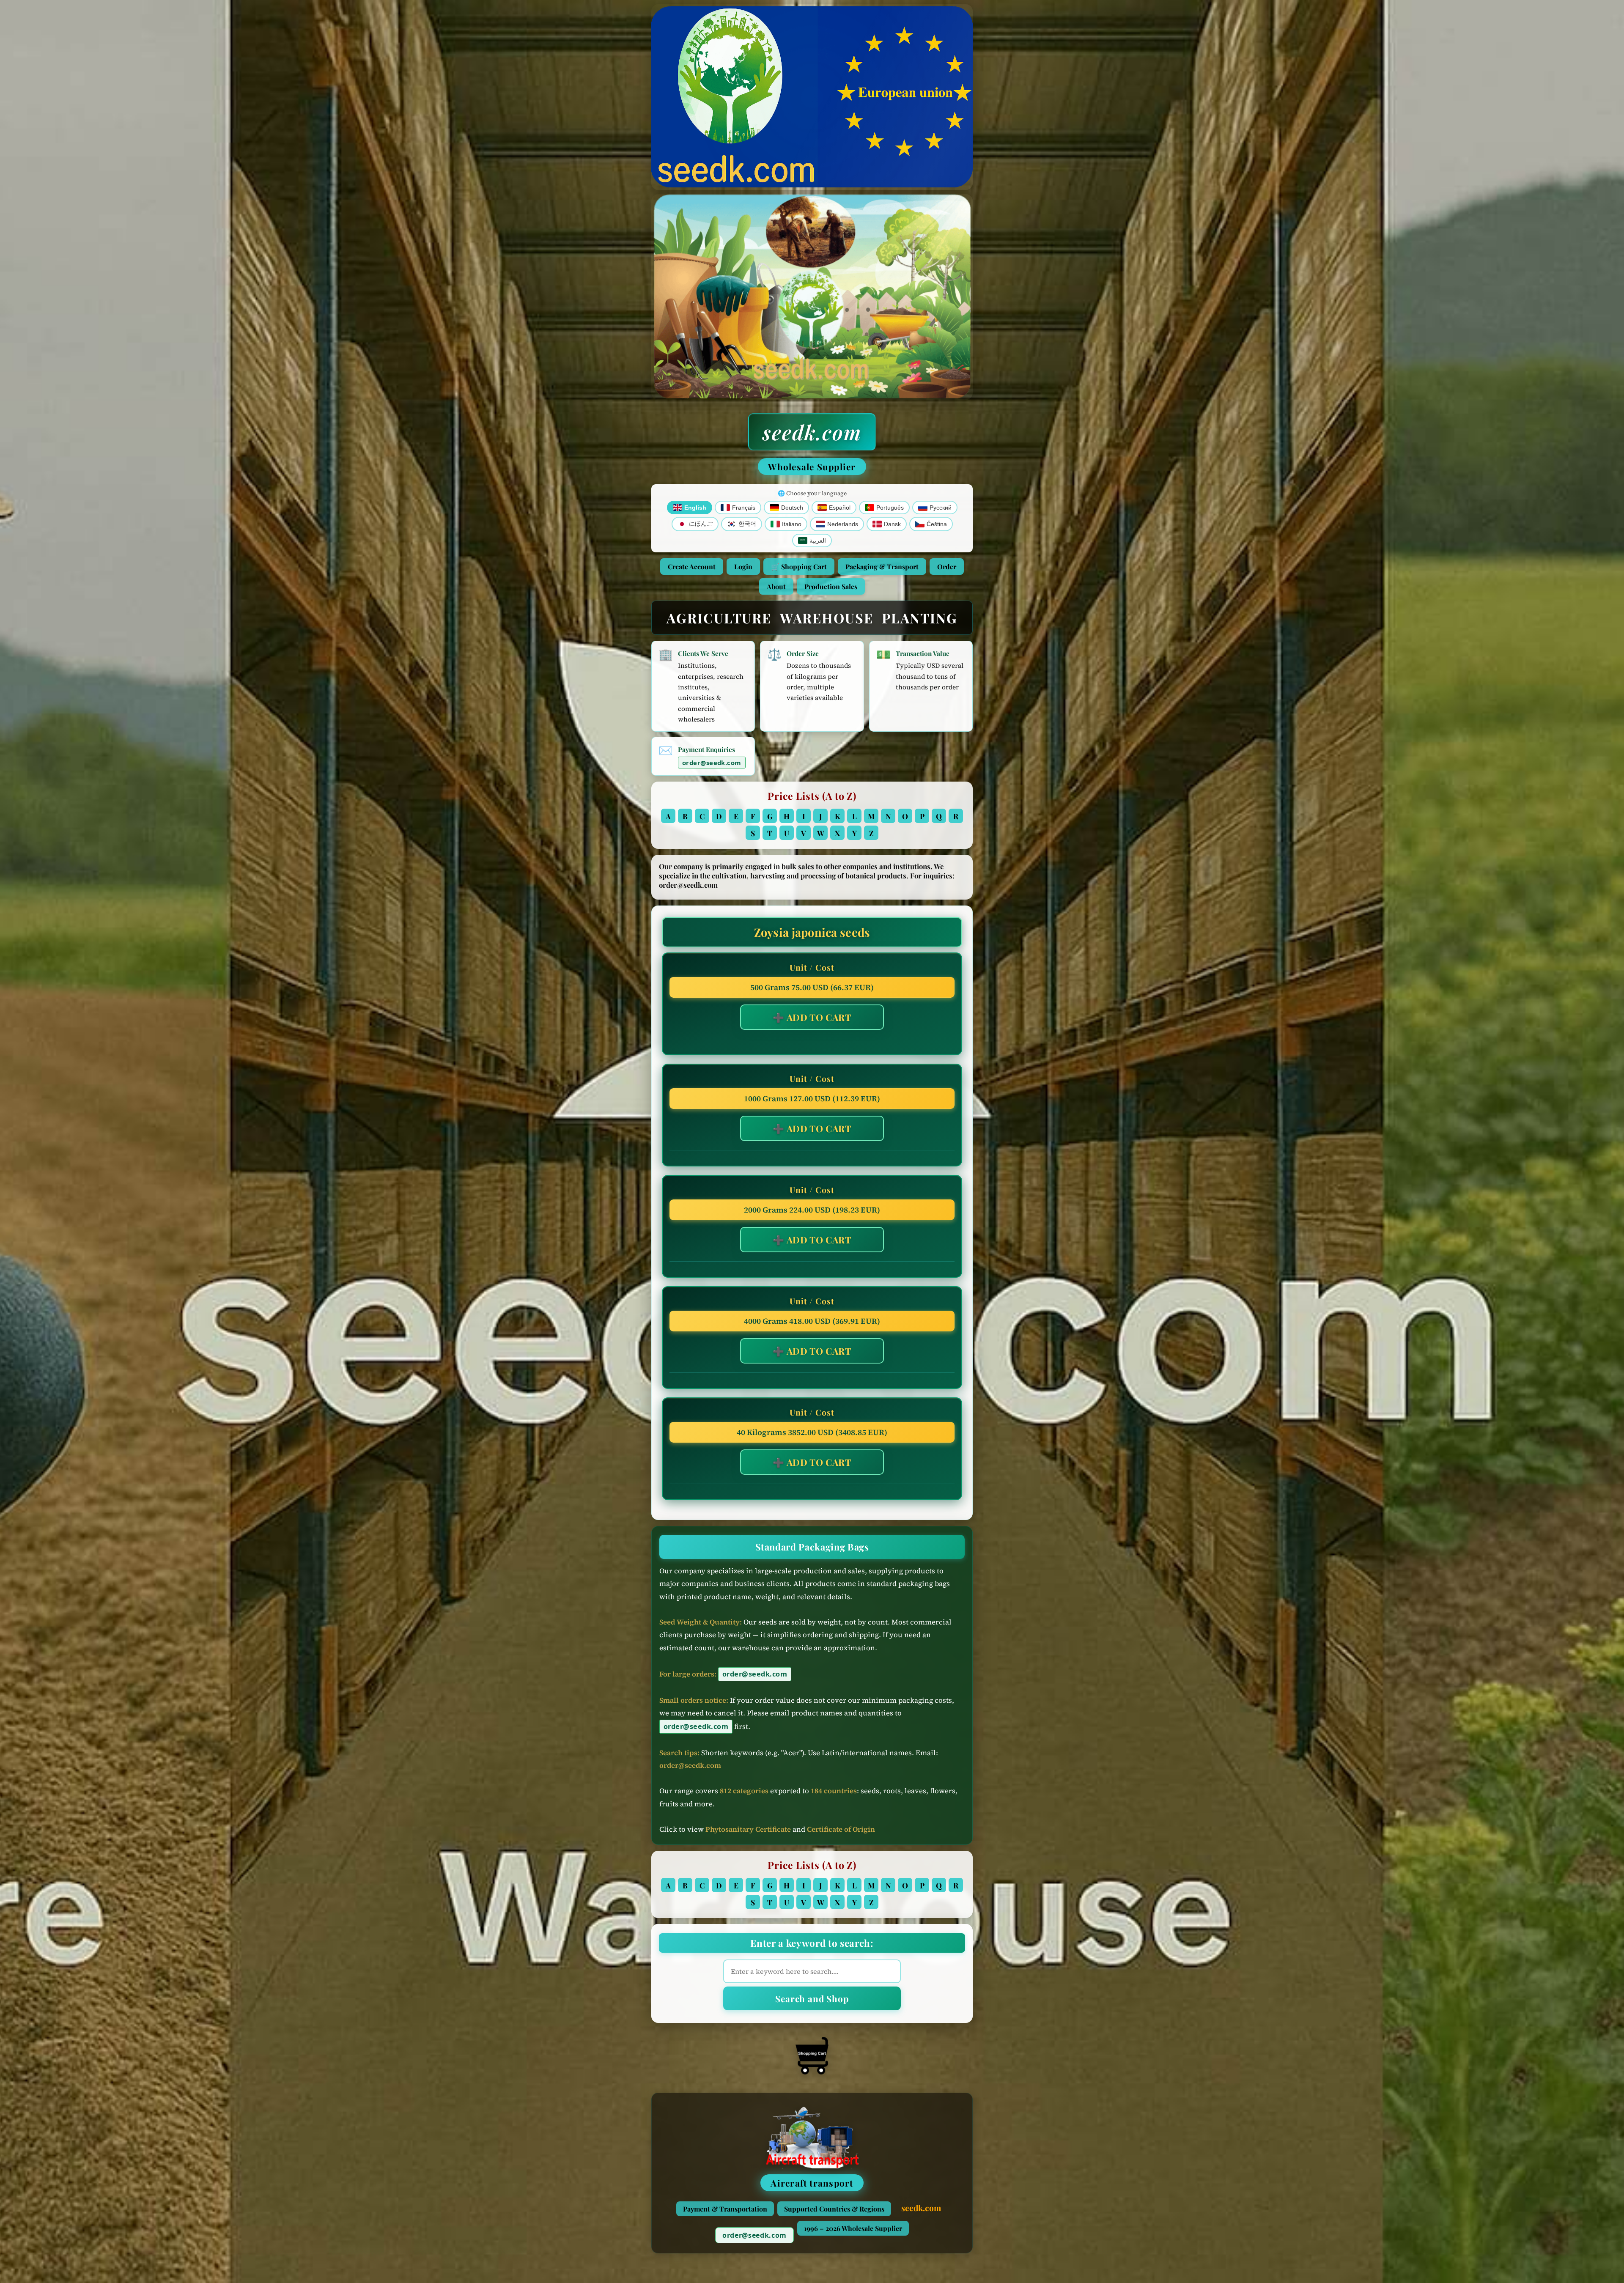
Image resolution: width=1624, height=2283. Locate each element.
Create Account (692, 567)
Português (890, 508)
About (776, 586)
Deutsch (792, 508)
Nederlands (843, 524)
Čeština (937, 524)
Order (947, 567)
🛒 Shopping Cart (799, 567)
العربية (818, 541)
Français (744, 508)
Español (840, 508)
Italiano (792, 524)
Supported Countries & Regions (834, 2209)
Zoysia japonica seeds (812, 932)
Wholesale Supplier (812, 466)
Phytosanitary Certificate (748, 1829)
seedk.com (812, 432)
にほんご (701, 524)
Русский (941, 508)
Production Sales (831, 586)
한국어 (747, 524)
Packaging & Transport (882, 567)
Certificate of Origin (841, 1829)
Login (743, 567)
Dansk (892, 524)
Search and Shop (812, 1998)
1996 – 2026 (853, 2228)
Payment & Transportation (725, 2209)
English (695, 508)
